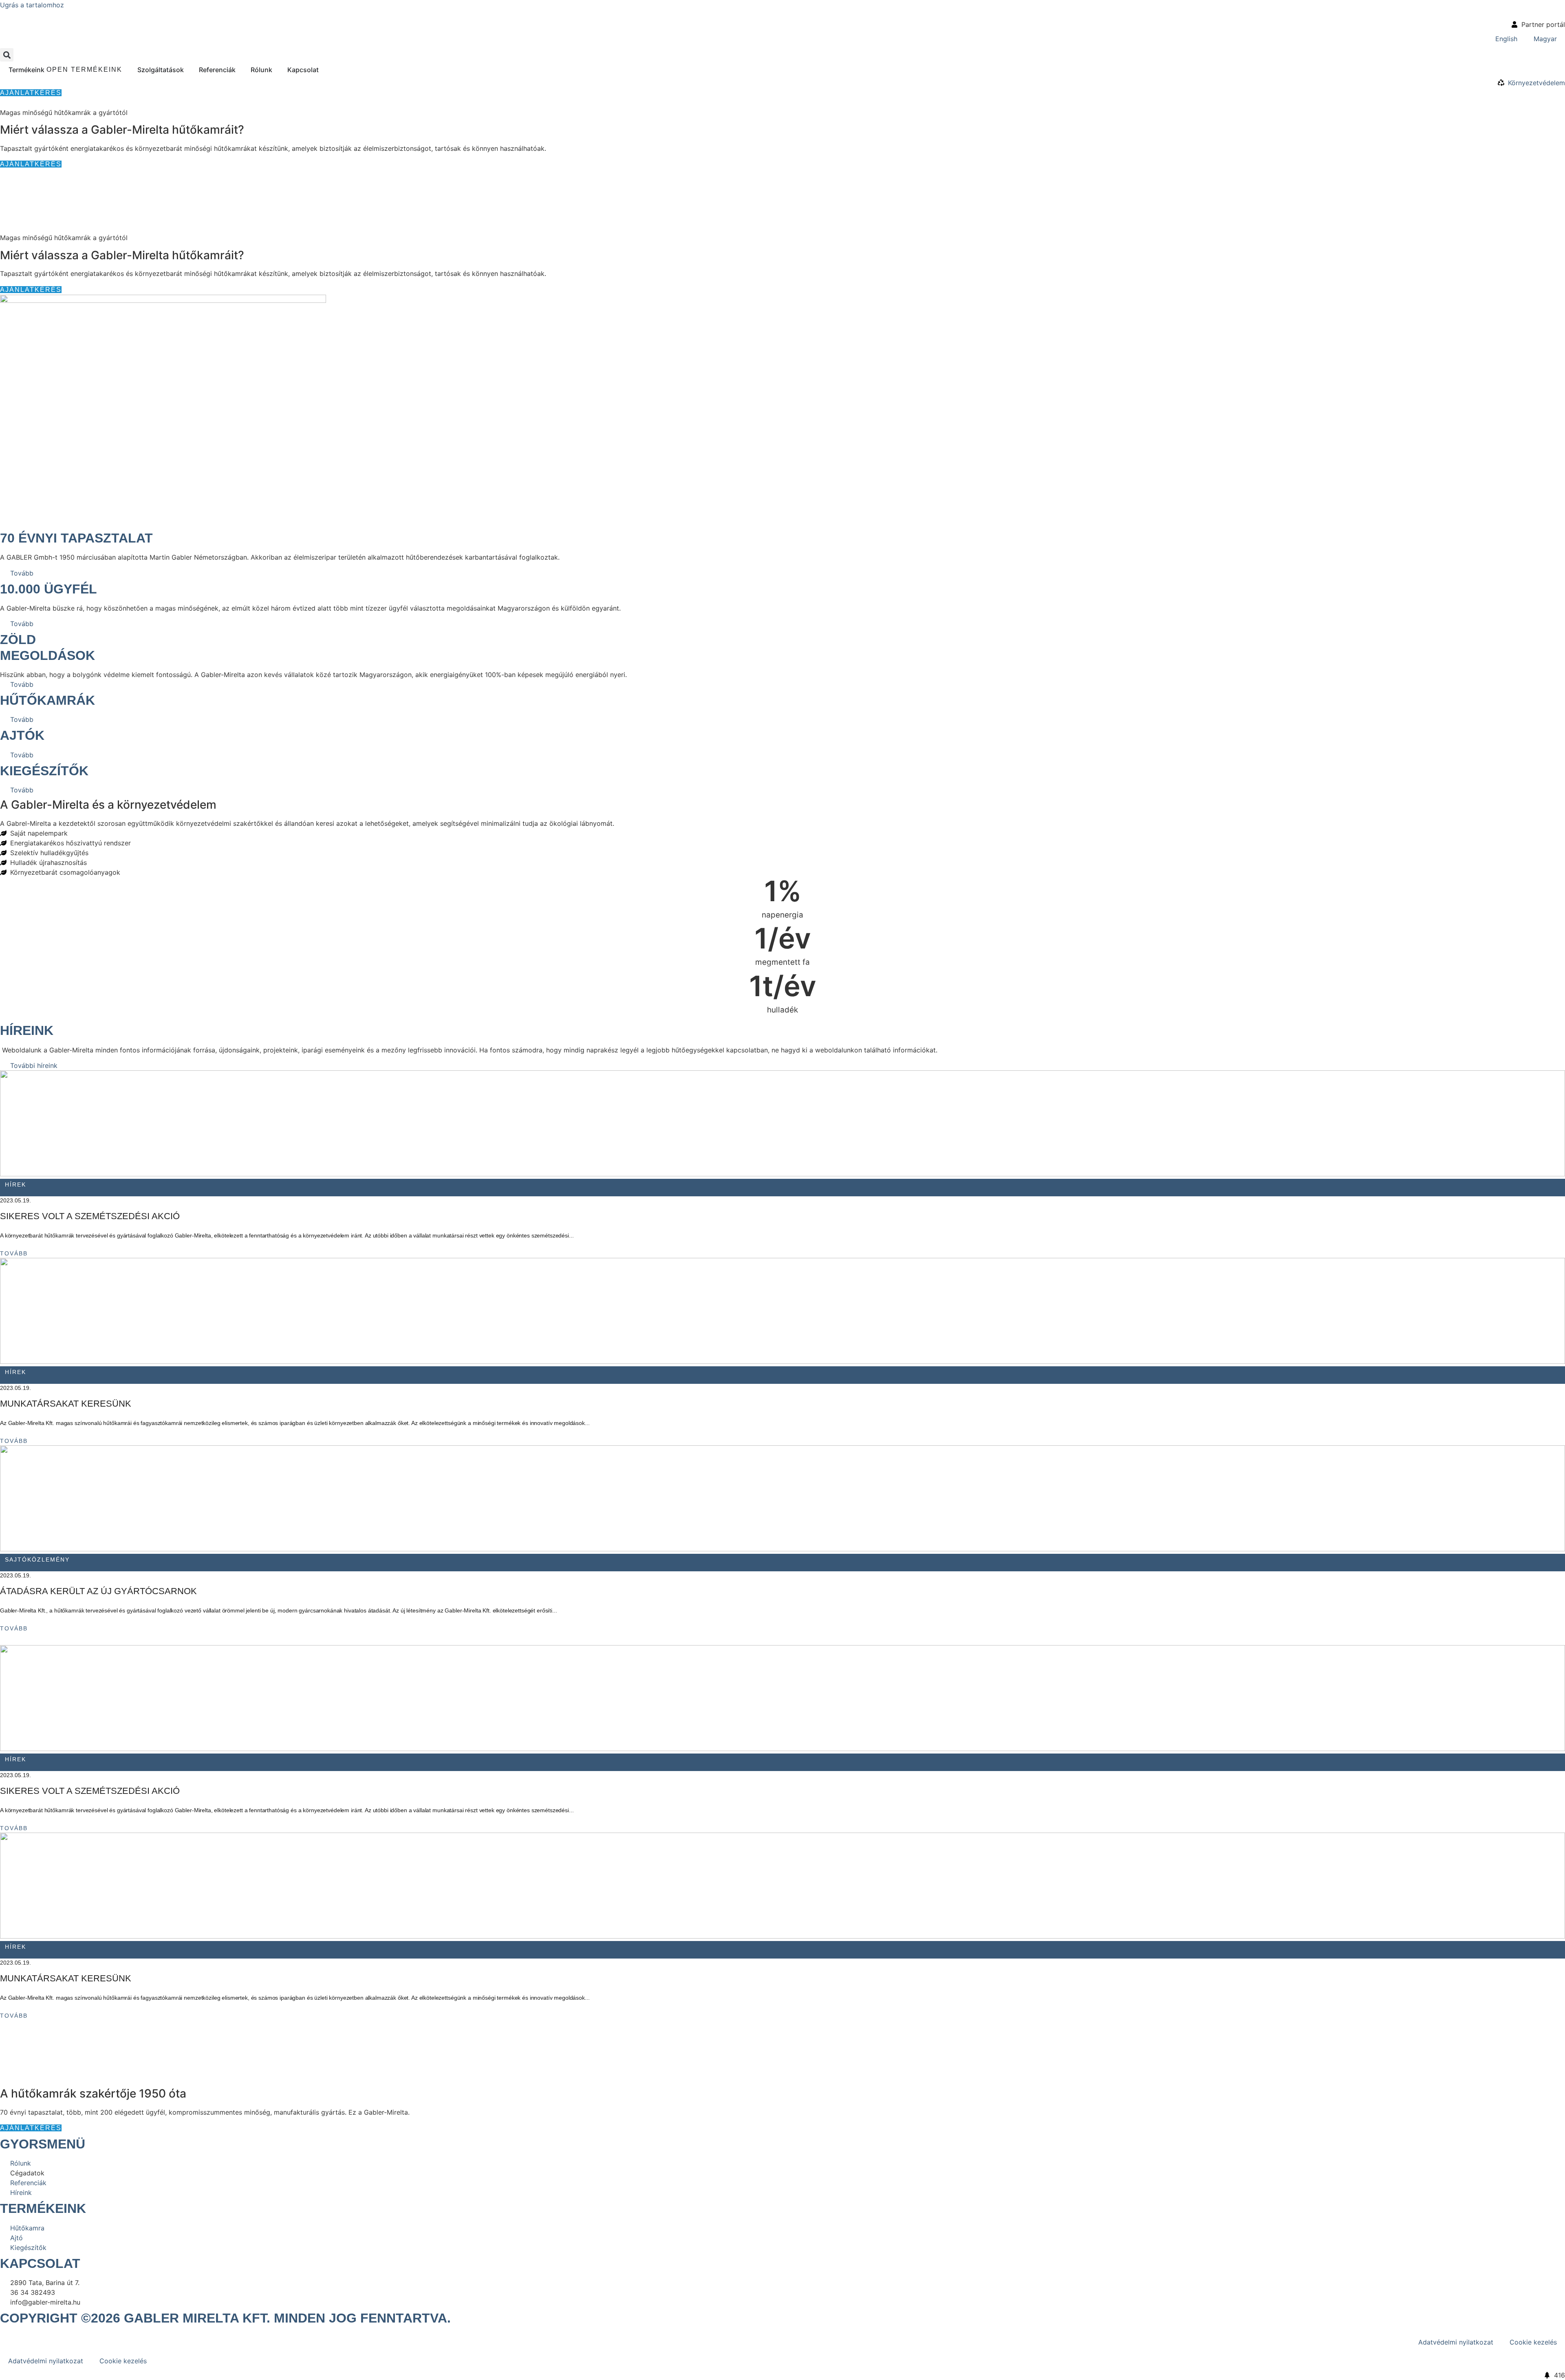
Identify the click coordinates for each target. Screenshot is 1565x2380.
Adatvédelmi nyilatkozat (1456, 2342)
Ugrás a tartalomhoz (32, 5)
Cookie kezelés (1533, 2342)
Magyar (1545, 39)
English (1506, 39)
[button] (7, 55)
